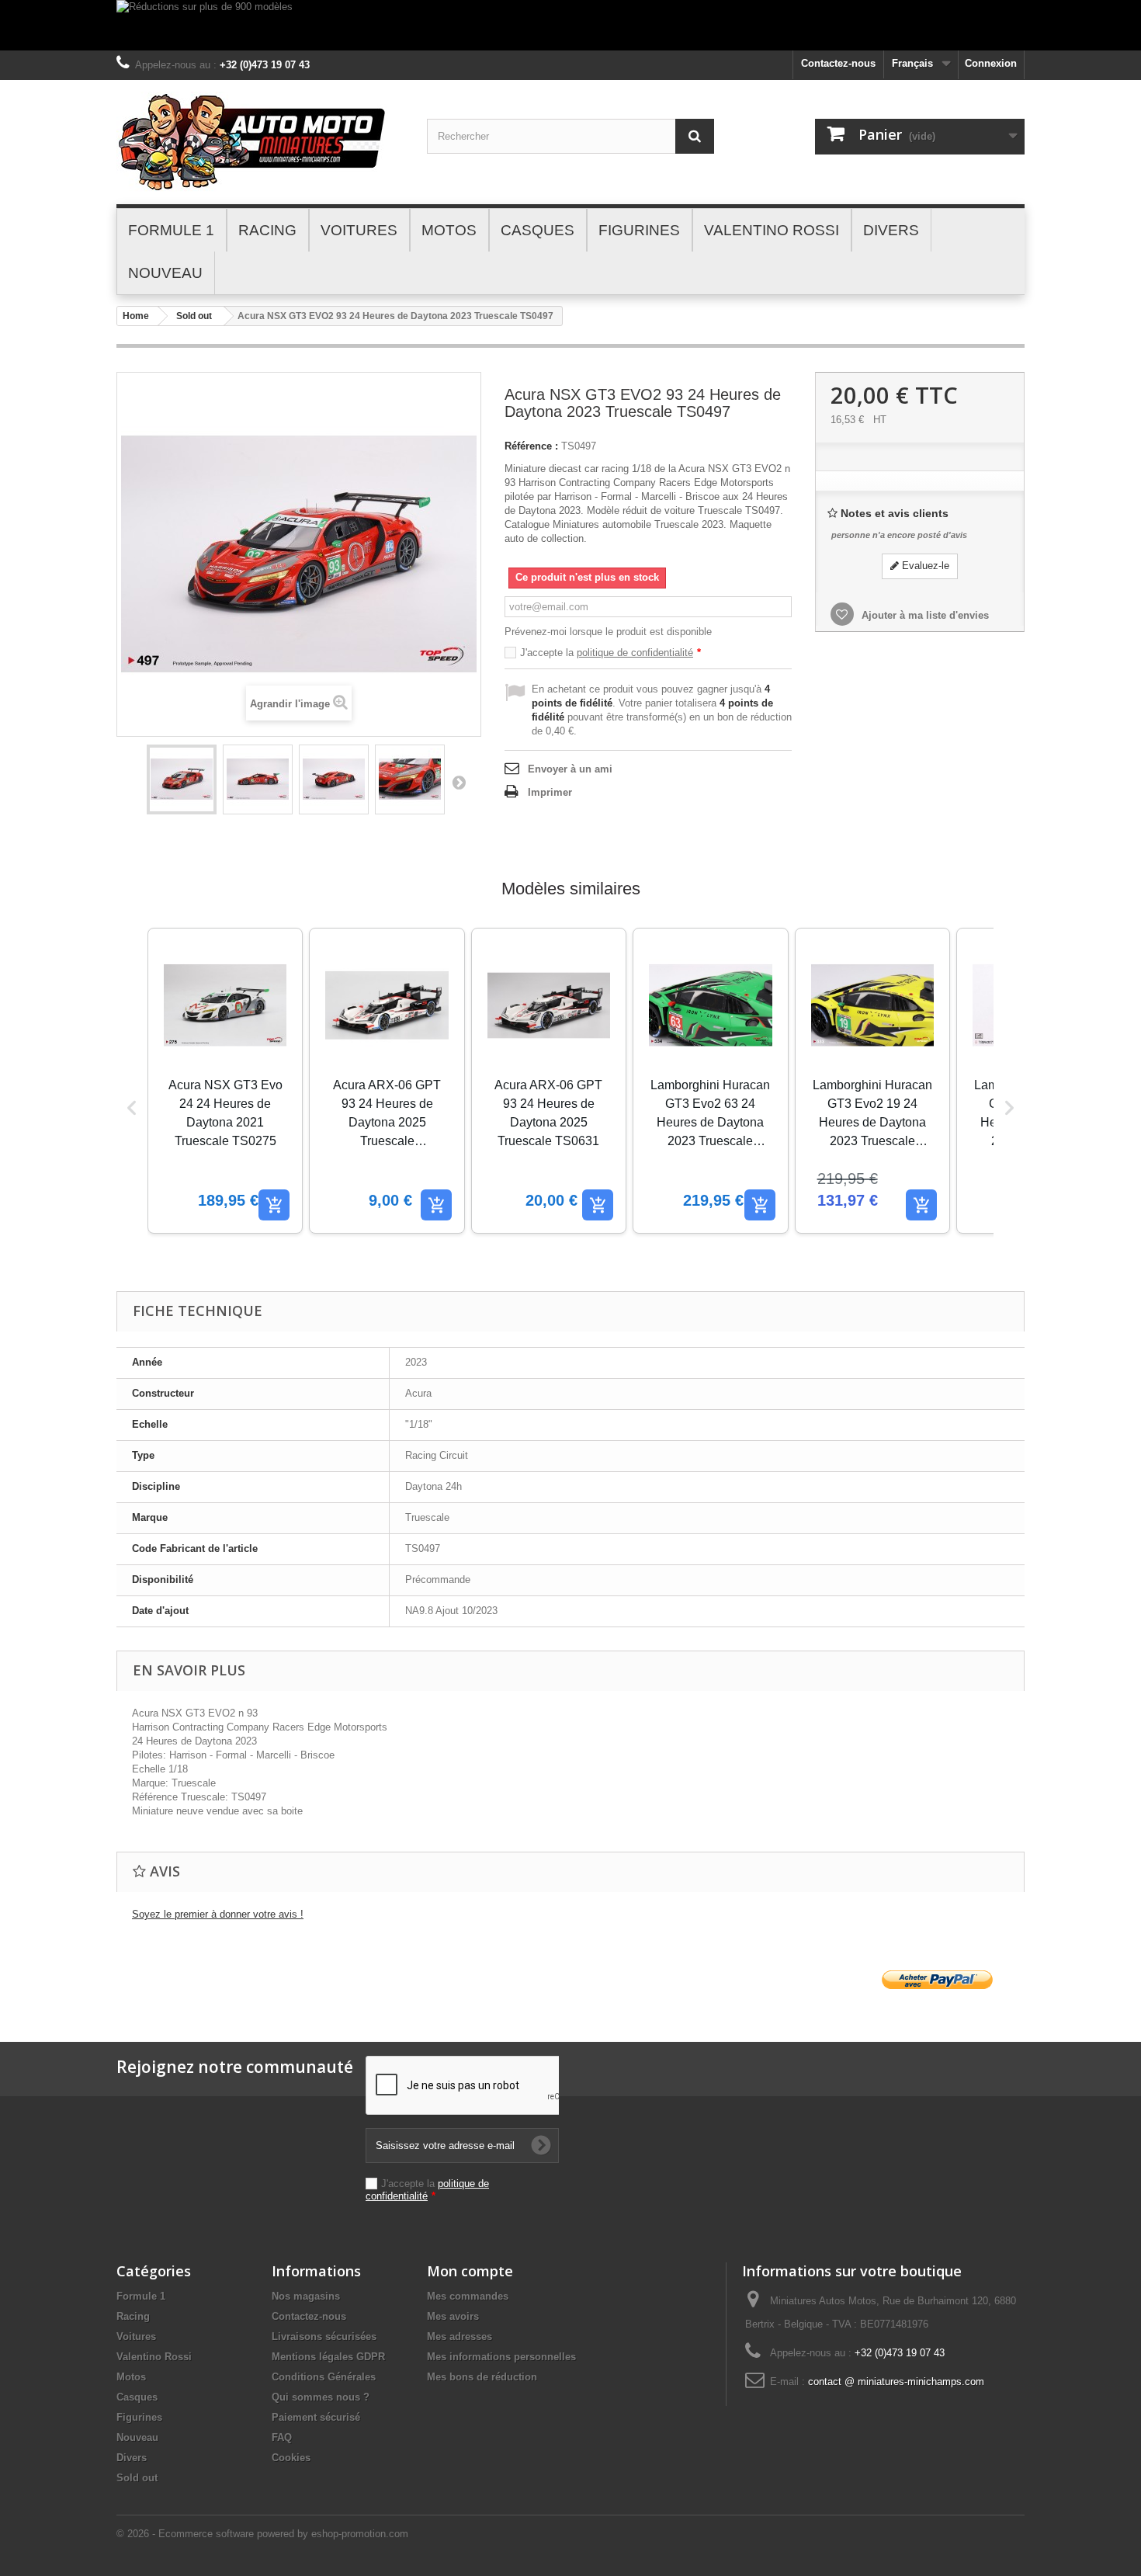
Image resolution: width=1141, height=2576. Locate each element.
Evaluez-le (924, 566)
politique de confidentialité (635, 653)
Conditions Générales (324, 2377)
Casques (137, 2397)
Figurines (139, 2417)
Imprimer (550, 792)
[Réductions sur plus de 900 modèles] (570, 25)
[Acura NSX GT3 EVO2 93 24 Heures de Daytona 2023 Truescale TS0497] (182, 779)
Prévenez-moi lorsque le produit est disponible (608, 632)
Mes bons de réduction (482, 2377)
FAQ (282, 2437)
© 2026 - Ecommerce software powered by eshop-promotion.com (262, 2534)
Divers (132, 2458)
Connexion (991, 63)
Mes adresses (460, 2336)
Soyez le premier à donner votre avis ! (218, 1914)
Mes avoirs (453, 2316)
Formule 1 (141, 2296)
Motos (131, 2377)
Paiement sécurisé (316, 2417)
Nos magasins (306, 2296)
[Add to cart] (274, 1205)
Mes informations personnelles (501, 2357)
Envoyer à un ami (570, 769)
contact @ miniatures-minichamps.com (896, 2382)
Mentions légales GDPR (328, 2357)
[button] (132, 1108)
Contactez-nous (838, 63)
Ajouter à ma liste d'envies (924, 615)
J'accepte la (610, 653)
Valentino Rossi (154, 2357)
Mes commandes (468, 2296)
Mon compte (470, 2271)
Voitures (136, 2336)
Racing (133, 2316)
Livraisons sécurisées (324, 2336)
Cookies (291, 2458)
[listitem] (225, 1081)
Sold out (194, 316)
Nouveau (137, 2437)
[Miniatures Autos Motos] (260, 142)
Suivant (459, 782)
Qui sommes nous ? (321, 2397)
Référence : (531, 446)
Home (136, 316)
